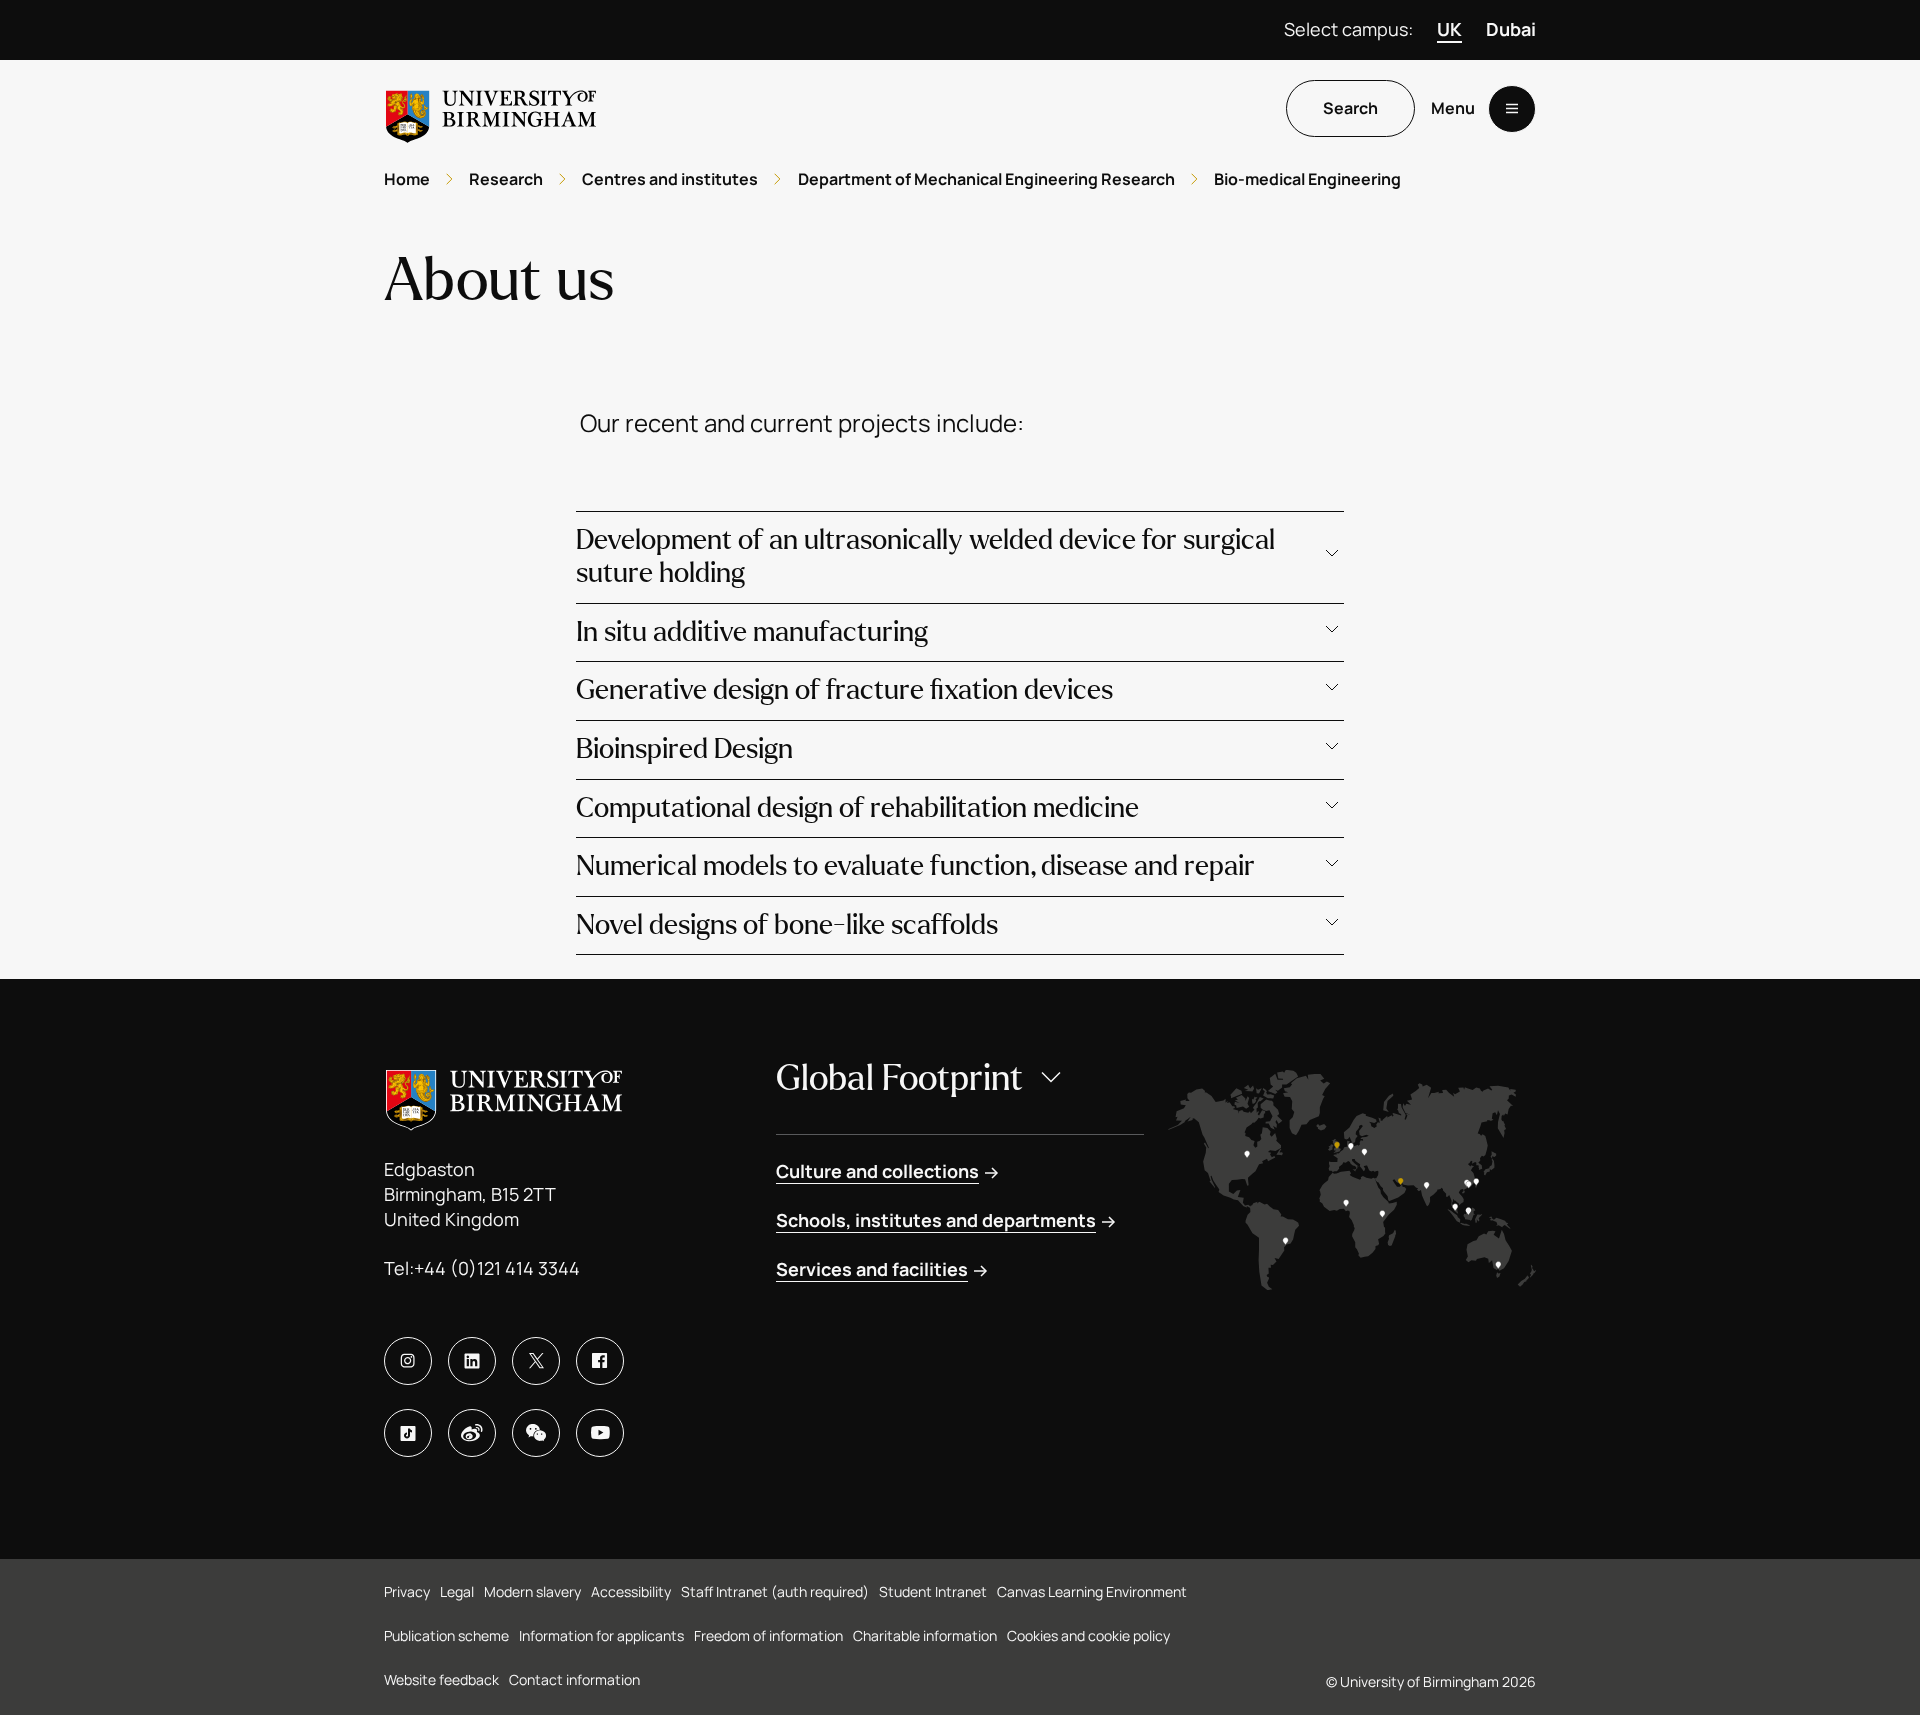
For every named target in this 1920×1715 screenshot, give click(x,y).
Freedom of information (768, 1635)
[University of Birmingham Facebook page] (600, 1361)
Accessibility (631, 1591)
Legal (457, 1591)
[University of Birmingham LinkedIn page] (472, 1361)
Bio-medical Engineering (1307, 179)
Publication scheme (446, 1635)
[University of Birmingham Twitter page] (536, 1361)
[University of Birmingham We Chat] (536, 1433)
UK (1449, 29)
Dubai (1511, 29)
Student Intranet (933, 1591)
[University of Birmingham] (491, 108)
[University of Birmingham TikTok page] (408, 1433)
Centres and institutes (670, 179)
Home (407, 179)
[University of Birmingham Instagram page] (408, 1361)
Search (1350, 109)
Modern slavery (532, 1591)
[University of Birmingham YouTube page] (600, 1433)
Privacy (407, 1591)
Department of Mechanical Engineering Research (986, 179)
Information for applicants (601, 1635)
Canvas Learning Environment (1092, 1591)
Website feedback (441, 1679)
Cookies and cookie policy (1088, 1635)
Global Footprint (899, 1078)
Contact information (574, 1679)
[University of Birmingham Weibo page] (472, 1433)
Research (506, 179)
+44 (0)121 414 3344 (497, 1268)
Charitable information (925, 1635)
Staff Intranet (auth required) (775, 1591)
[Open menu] (1512, 109)
